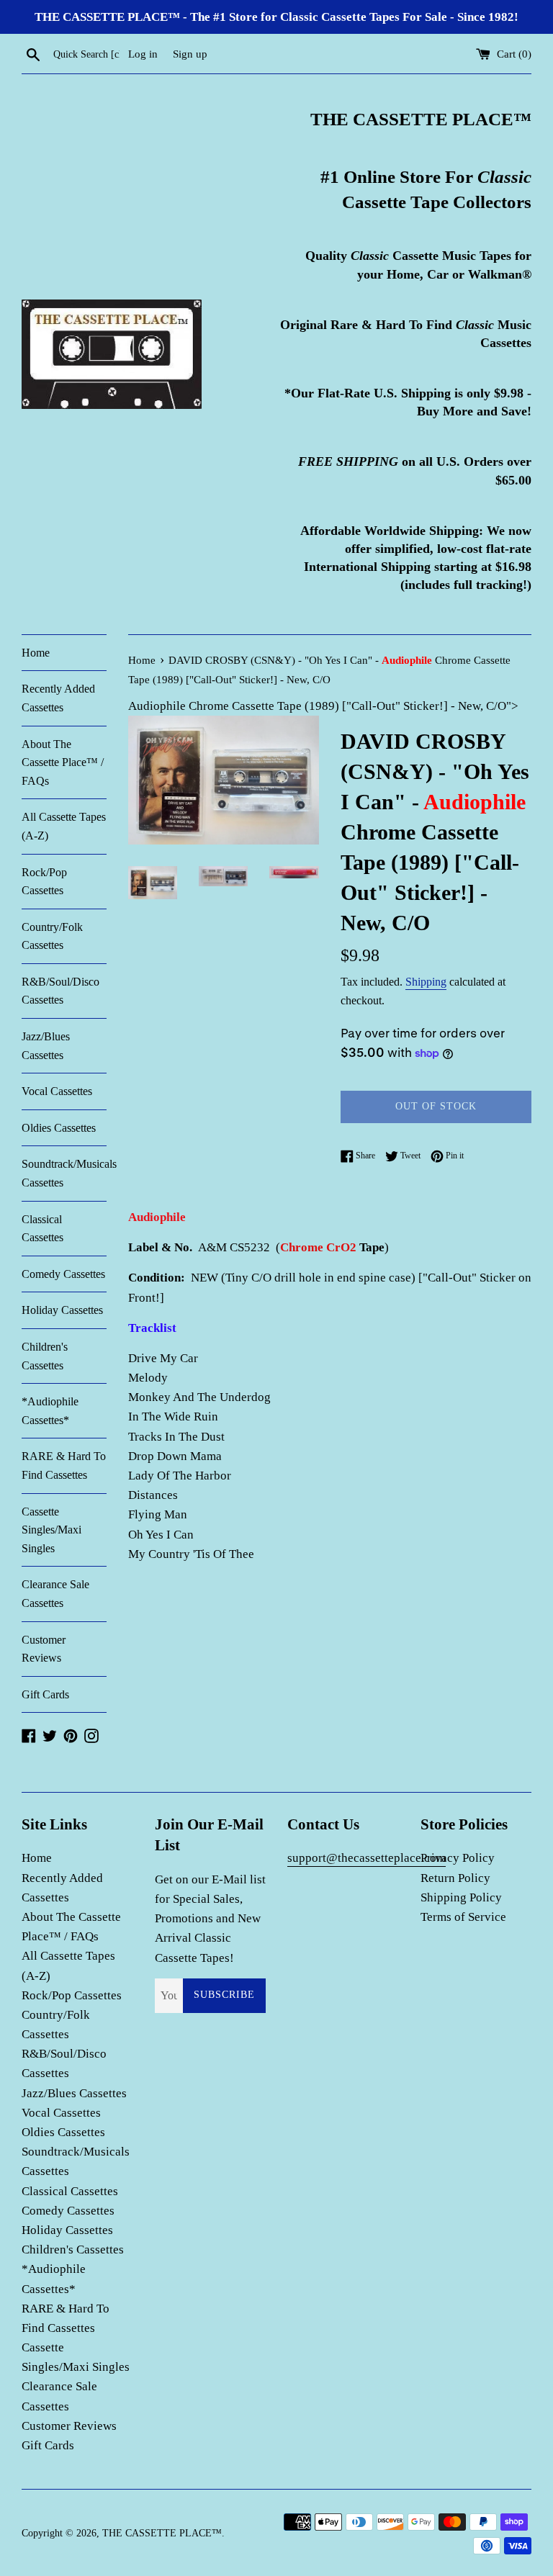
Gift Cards (45, 1694)
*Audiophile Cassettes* (50, 1411)
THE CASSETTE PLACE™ (162, 2533)
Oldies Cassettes (59, 1128)
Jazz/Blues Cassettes (46, 1046)
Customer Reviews (44, 1649)
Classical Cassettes (42, 1229)
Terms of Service (463, 1917)
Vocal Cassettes (57, 1091)
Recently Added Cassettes (58, 698)
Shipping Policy (461, 1897)
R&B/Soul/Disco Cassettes (60, 991)
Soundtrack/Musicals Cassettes (64, 1173)
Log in (143, 54)
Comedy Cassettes (63, 1274)
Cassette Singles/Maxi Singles (51, 1530)
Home (36, 653)
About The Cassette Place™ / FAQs (63, 762)
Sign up (190, 54)
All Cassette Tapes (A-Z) (64, 826)
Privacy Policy (458, 1858)
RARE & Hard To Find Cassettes (64, 1465)
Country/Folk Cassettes (52, 936)
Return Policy (455, 1878)
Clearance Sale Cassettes (55, 1594)
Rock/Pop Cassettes (44, 882)
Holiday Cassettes (62, 1310)
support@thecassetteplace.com (367, 1858)
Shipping (426, 982)
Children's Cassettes (45, 1356)
